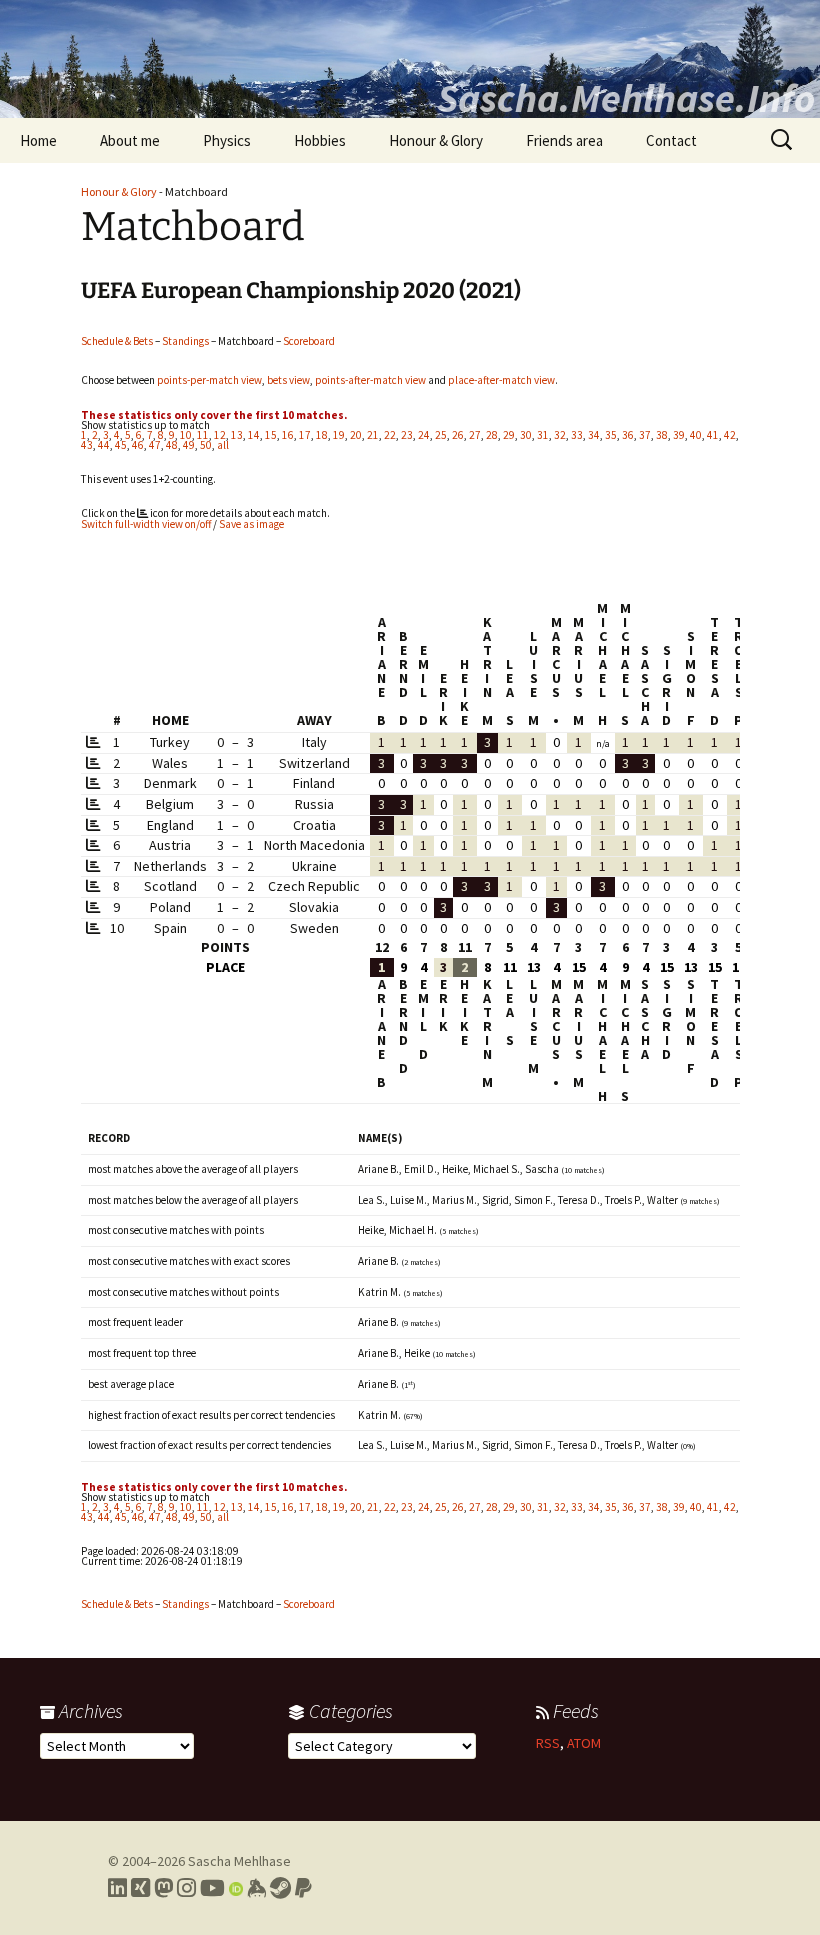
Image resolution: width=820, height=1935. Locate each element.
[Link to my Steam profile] (280, 1888)
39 (679, 435)
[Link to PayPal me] (303, 1888)
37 (645, 435)
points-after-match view (370, 380)
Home (38, 140)
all (223, 445)
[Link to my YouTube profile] (212, 1888)
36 (628, 435)
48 (172, 445)
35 (611, 435)
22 (390, 435)
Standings (185, 341)
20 (356, 435)
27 (475, 435)
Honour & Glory (436, 140)
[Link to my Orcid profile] (236, 1888)
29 (509, 435)
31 (543, 435)
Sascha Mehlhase (239, 1861)
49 (189, 445)
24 (424, 435)
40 (696, 435)
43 (87, 445)
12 (220, 435)
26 (458, 435)
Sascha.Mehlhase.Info (626, 98)
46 (138, 445)
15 (271, 435)
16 (288, 435)
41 (713, 435)
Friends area (564, 140)
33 (577, 435)
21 (373, 435)
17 (305, 435)
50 (206, 445)
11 (203, 435)
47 (155, 445)
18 (322, 435)
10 (186, 435)
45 (121, 445)
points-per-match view (209, 380)
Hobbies (320, 140)
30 (526, 435)
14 (254, 435)
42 (730, 435)
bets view (288, 380)
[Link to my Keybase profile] (256, 1888)
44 (104, 445)
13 (237, 435)
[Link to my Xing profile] (140, 1888)
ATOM (584, 1743)
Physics (227, 140)
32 (560, 435)
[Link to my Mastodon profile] (163, 1888)
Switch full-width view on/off (146, 524)
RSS (548, 1743)
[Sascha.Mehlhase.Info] (410, 59)
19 (339, 435)
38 (662, 435)
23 (407, 435)
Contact (671, 140)
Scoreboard (309, 341)
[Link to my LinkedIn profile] (117, 1888)
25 (441, 435)
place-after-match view (501, 380)
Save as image (251, 524)
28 (492, 435)
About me (130, 140)
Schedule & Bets (117, 341)
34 (594, 435)
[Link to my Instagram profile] (186, 1888)
